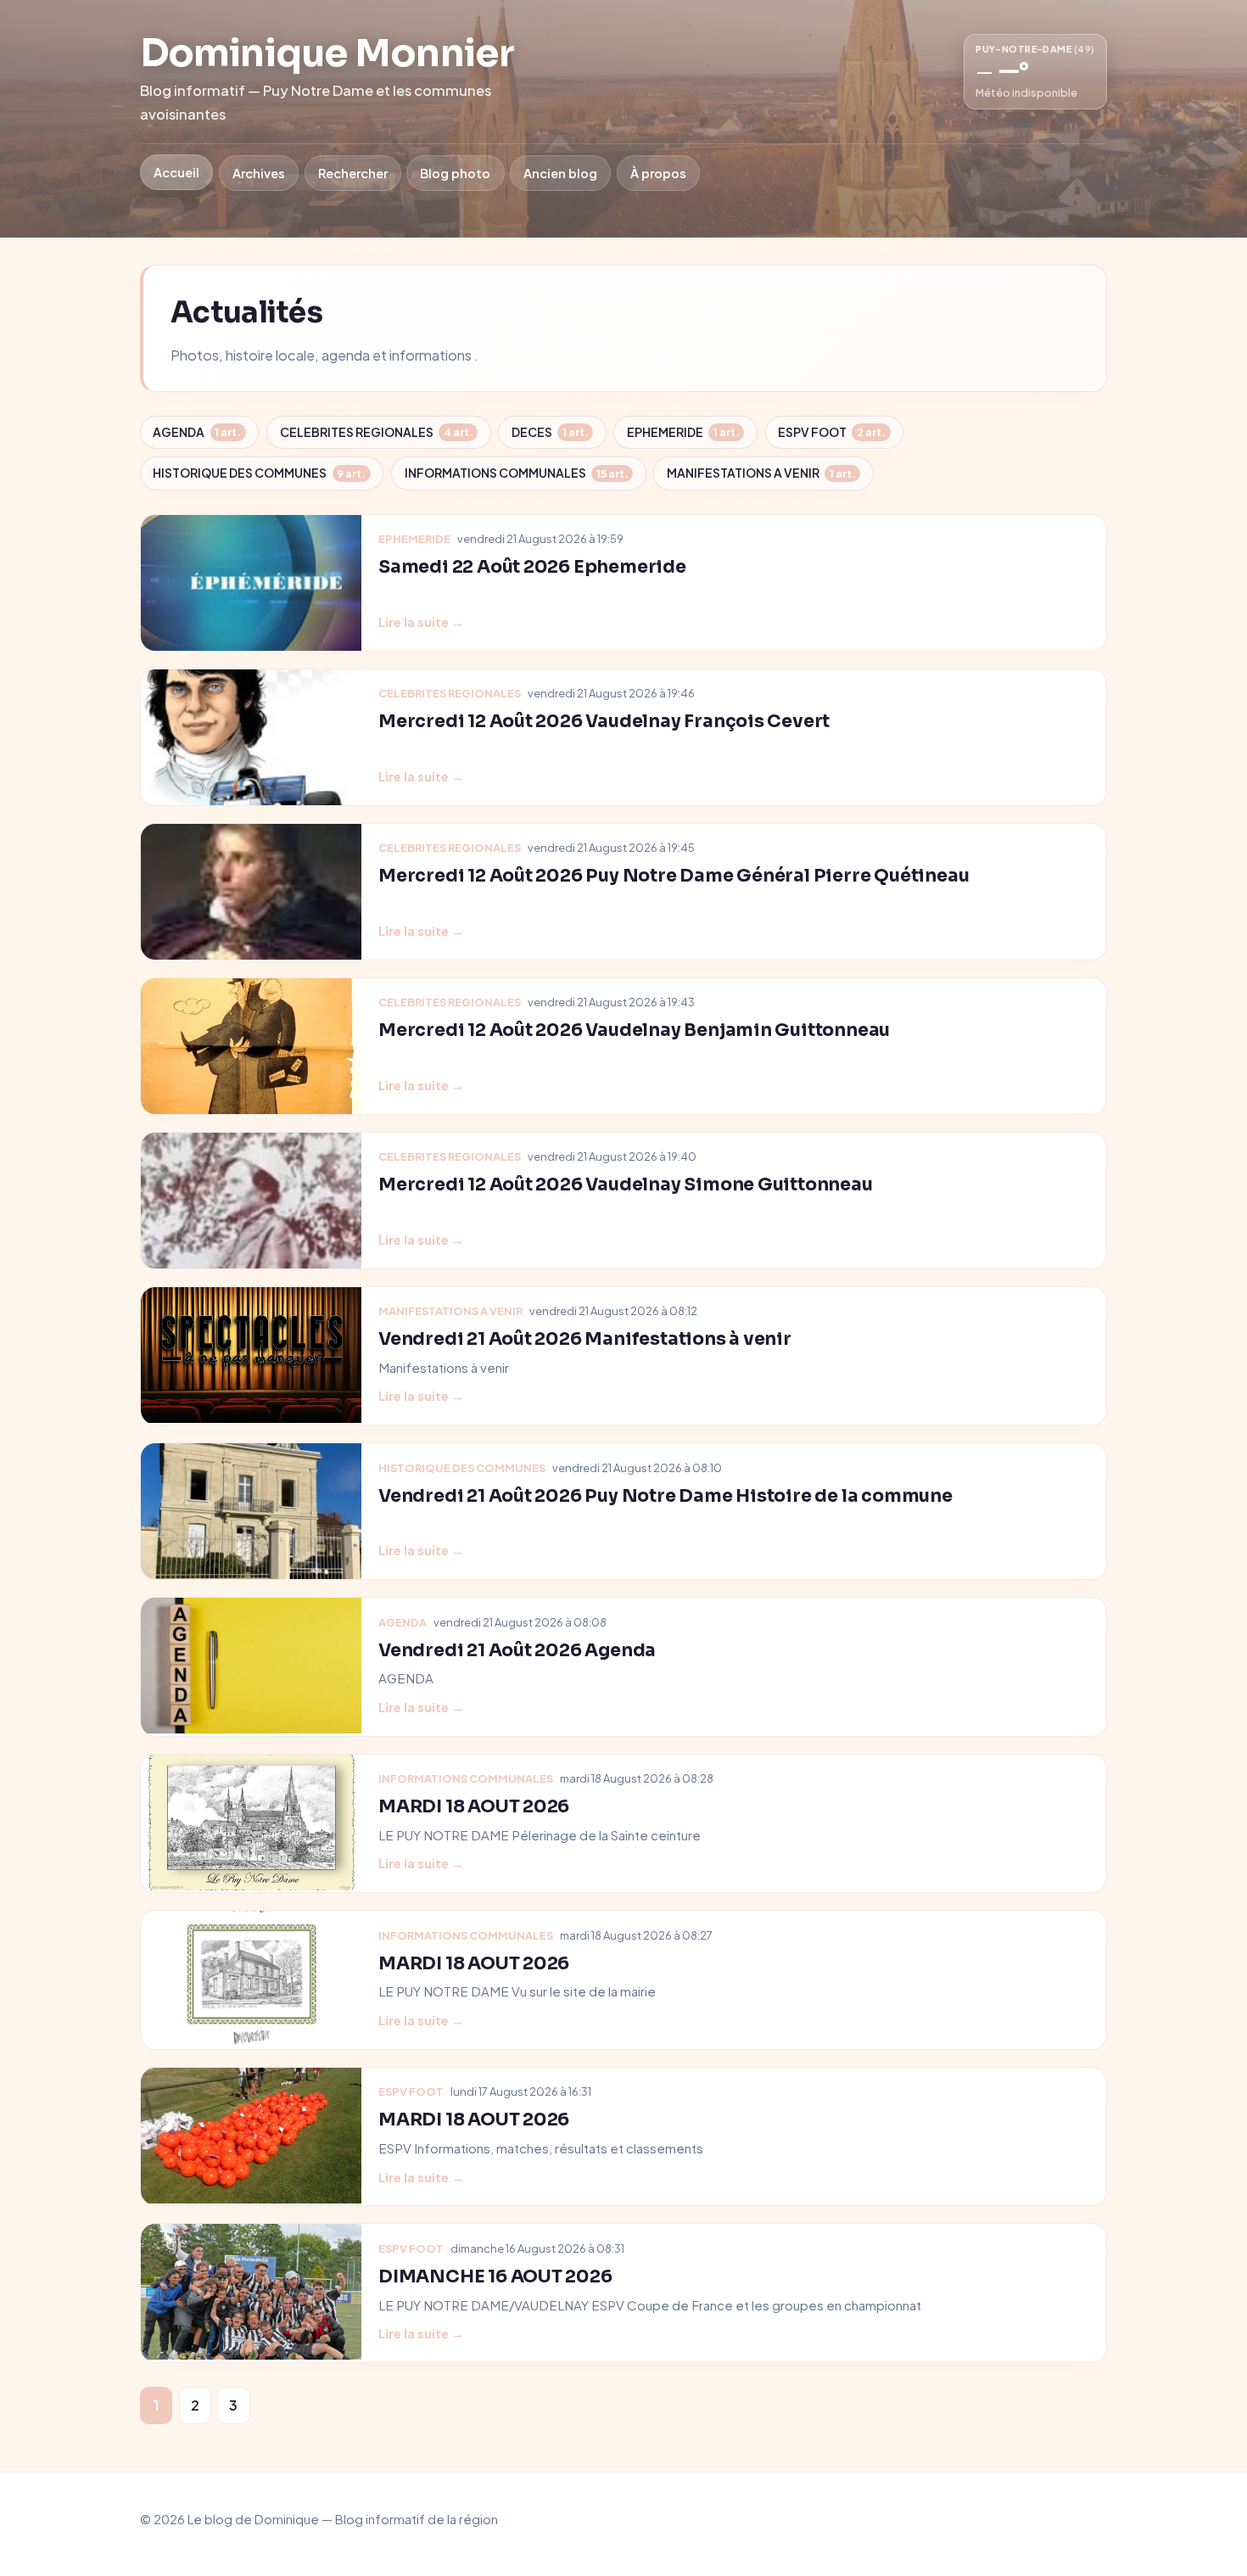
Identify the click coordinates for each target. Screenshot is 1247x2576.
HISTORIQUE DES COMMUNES (259, 473)
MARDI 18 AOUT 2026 (474, 1806)
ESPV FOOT (832, 432)
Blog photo (455, 173)
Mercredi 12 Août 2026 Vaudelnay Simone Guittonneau (626, 1184)
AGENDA (197, 432)
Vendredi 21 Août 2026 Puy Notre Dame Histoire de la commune (665, 1496)
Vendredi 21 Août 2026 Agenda (517, 1650)
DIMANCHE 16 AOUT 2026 (495, 2276)
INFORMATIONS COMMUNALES (517, 473)
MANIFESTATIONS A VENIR (761, 473)
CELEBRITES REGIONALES (377, 432)
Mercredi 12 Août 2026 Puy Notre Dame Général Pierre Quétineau (674, 876)
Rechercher (353, 173)
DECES (550, 432)
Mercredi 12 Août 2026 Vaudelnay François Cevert (604, 721)
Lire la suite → (421, 622)
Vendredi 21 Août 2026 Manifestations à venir (585, 1339)
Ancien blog (560, 173)
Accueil (176, 172)
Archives (259, 173)
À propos (658, 173)
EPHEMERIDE (683, 432)
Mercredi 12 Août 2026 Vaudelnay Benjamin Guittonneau (634, 1030)
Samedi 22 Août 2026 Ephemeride (532, 567)
